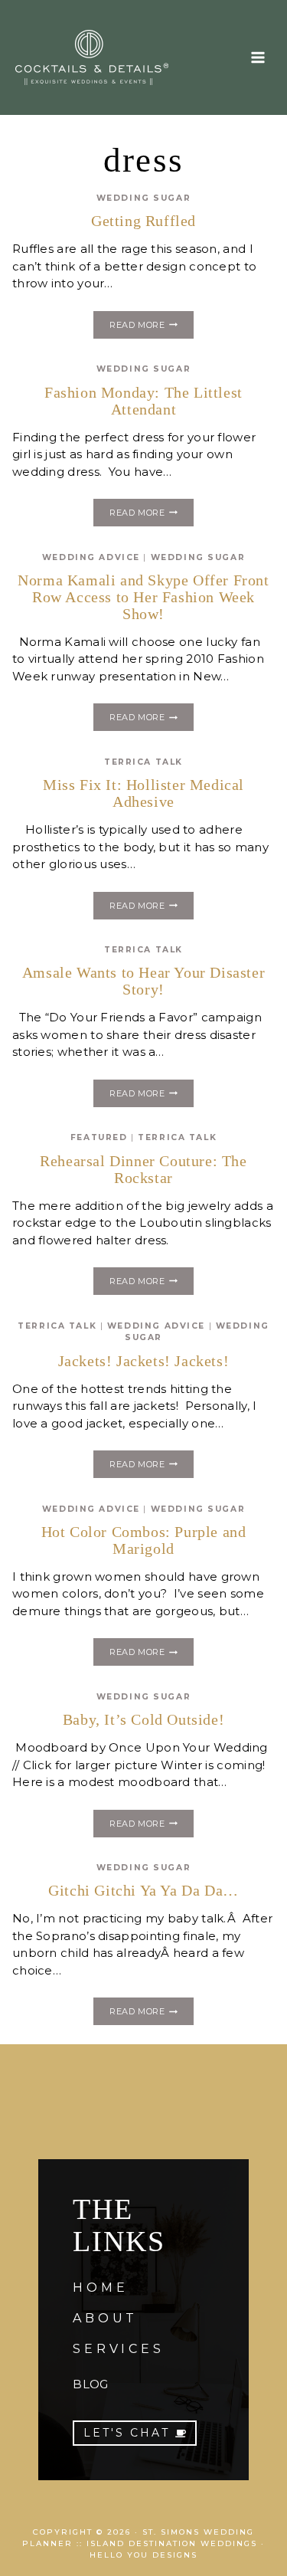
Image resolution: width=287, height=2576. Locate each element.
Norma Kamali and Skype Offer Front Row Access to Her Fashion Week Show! (143, 597)
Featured (99, 1137)
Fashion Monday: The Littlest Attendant (143, 401)
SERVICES (118, 2349)
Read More (151, 327)
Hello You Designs (143, 2555)
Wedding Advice (91, 557)
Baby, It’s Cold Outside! (143, 1719)
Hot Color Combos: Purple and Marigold (144, 1540)
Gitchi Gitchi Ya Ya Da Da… (143, 1890)
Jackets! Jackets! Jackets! (144, 1361)
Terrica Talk (143, 762)
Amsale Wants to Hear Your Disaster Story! (143, 981)
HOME (100, 2288)
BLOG (90, 2384)
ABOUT (105, 2318)
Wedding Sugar (143, 198)
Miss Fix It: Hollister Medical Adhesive (143, 793)
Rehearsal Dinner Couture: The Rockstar (143, 1169)
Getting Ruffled (143, 221)
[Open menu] (258, 57)
